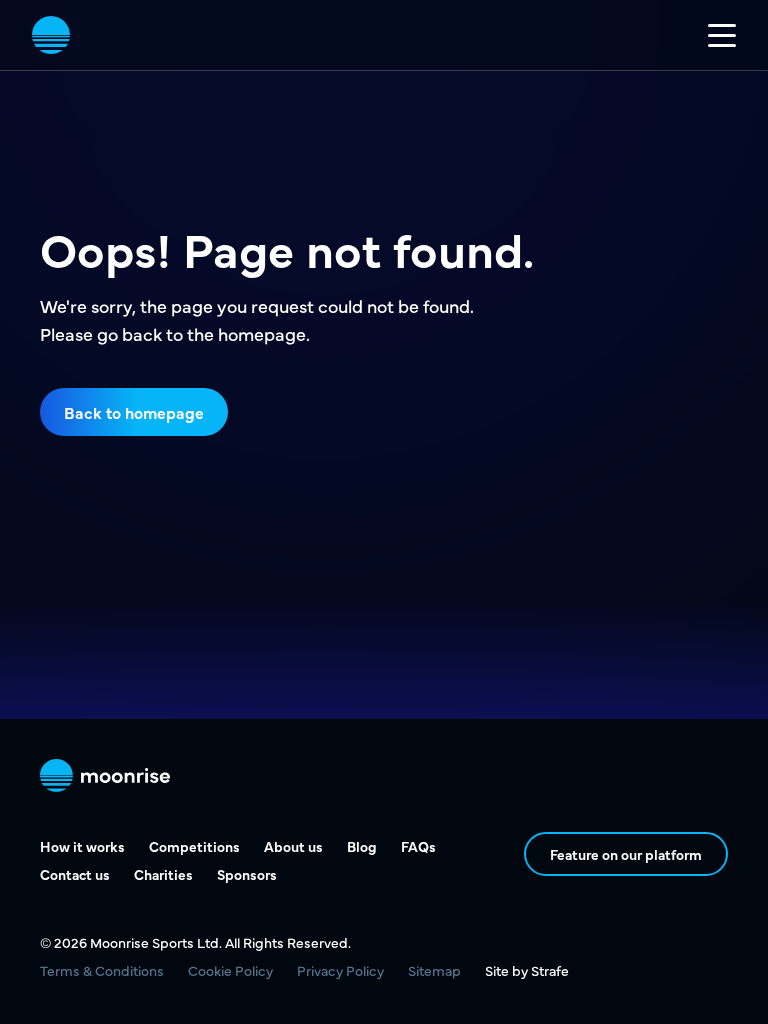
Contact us (75, 874)
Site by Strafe (527, 970)
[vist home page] (51, 35)
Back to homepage (134, 412)
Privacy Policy (340, 970)
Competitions (194, 846)
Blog (362, 846)
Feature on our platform (626, 854)
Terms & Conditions (102, 970)
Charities (163, 874)
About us (293, 846)
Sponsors (247, 874)
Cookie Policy (230, 970)
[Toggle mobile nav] (722, 35)
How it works (82, 846)
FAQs (418, 846)
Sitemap (434, 970)
